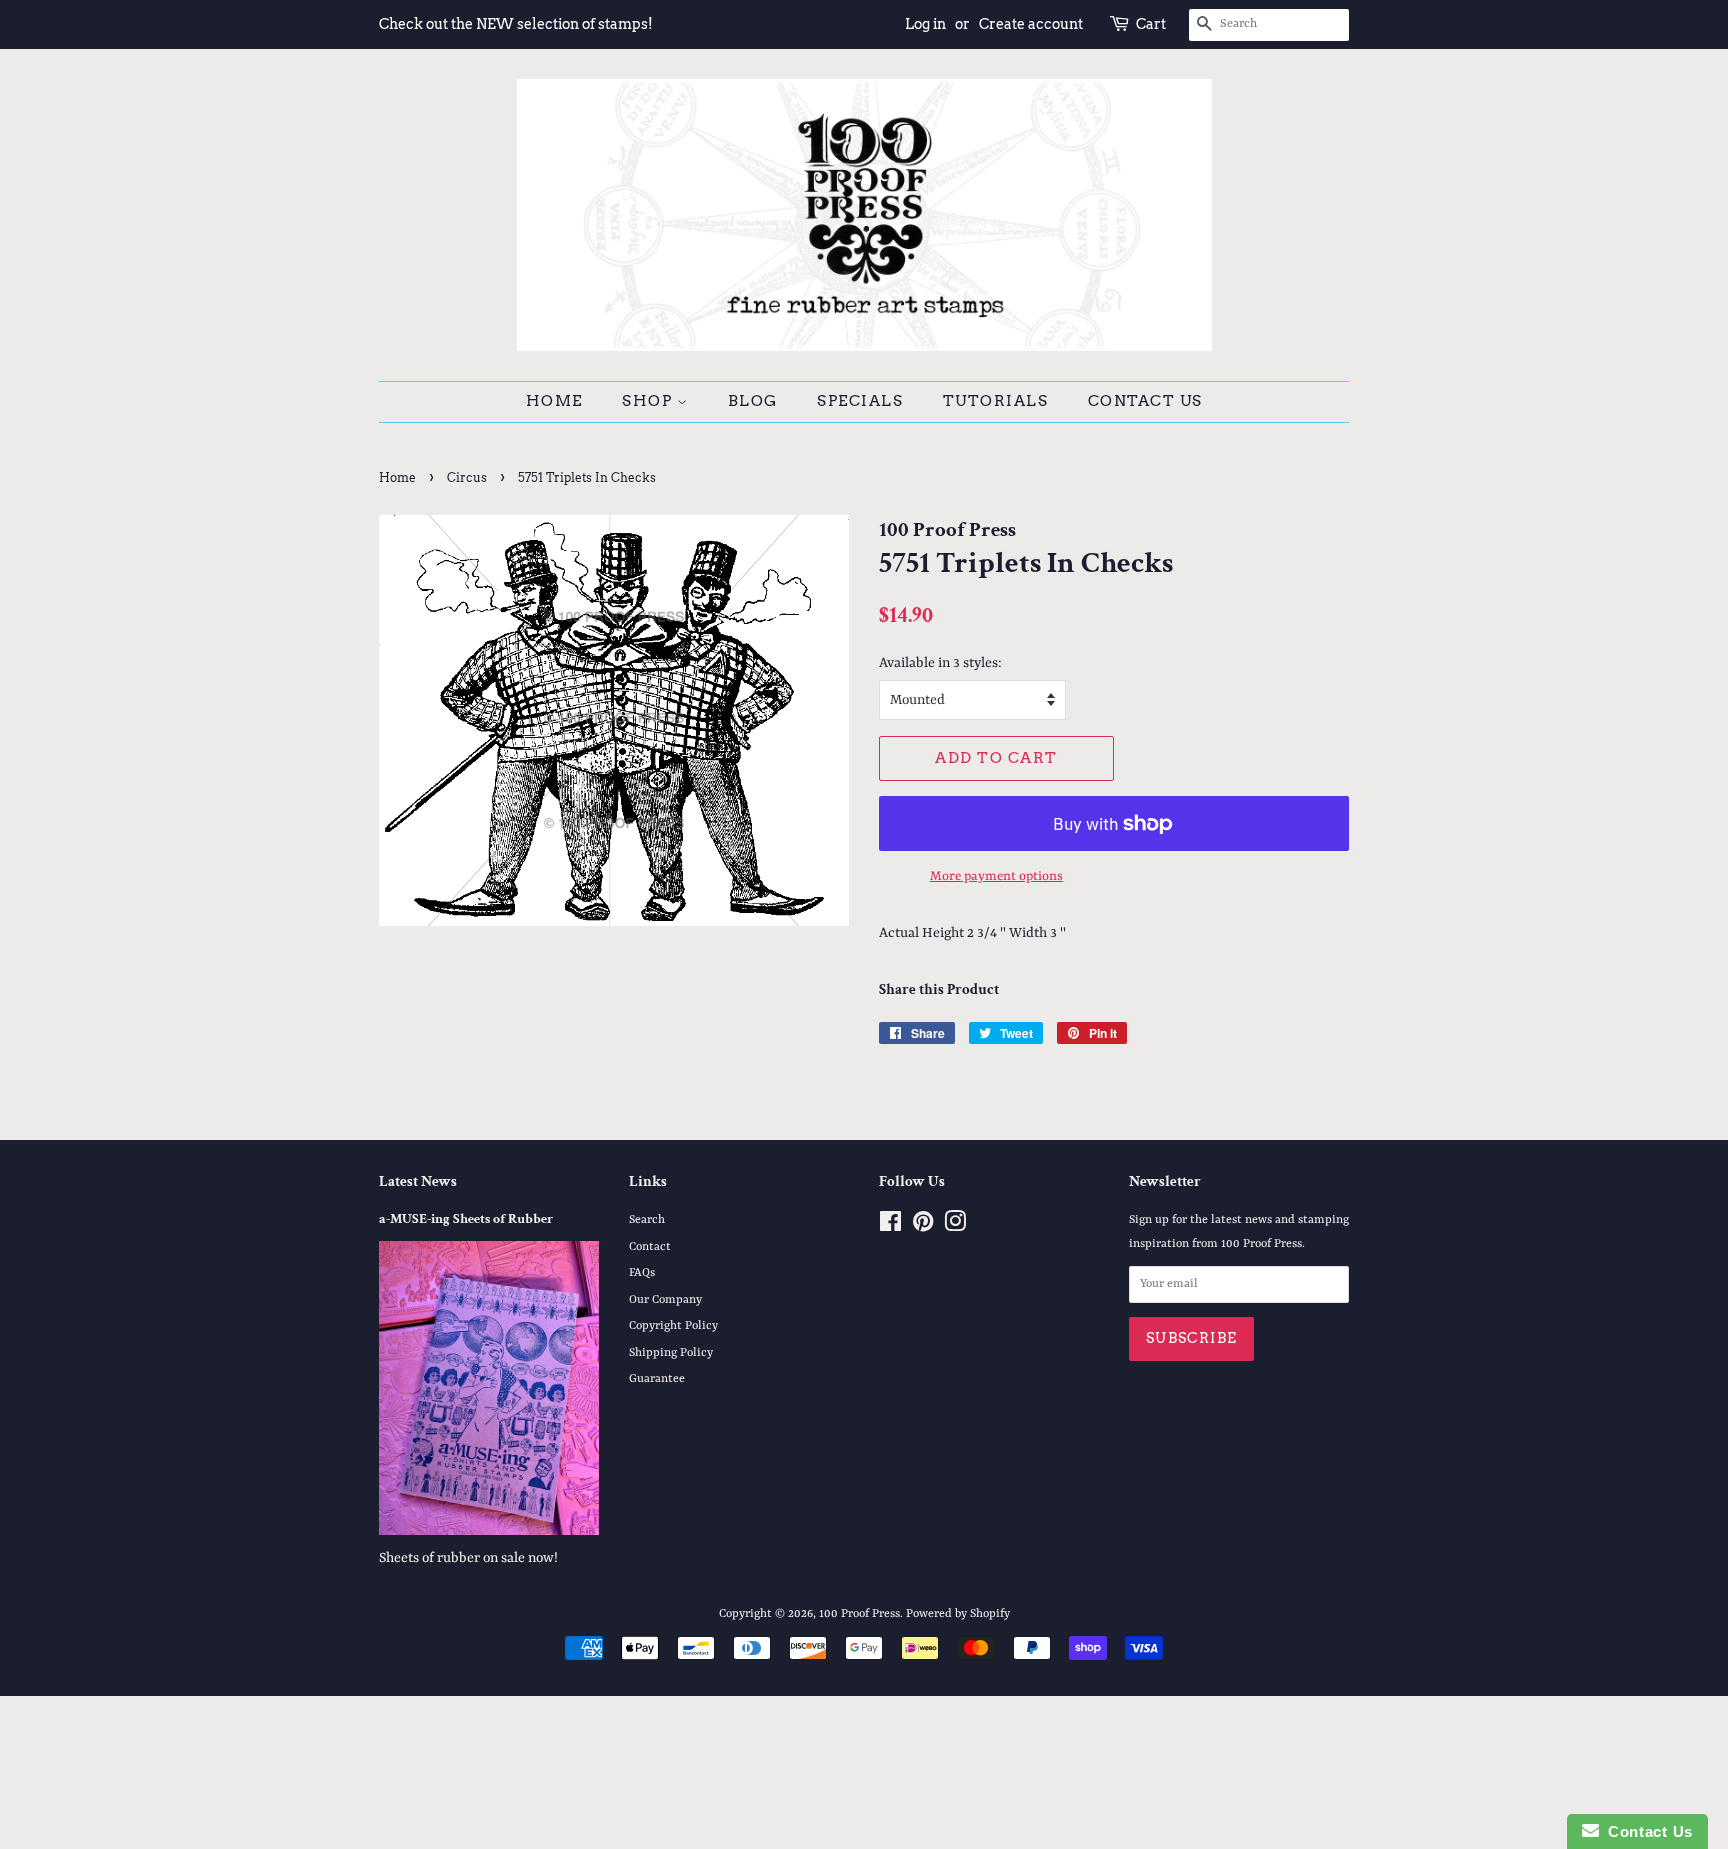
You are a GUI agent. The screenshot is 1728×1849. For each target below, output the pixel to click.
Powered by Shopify (958, 1614)
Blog (753, 401)
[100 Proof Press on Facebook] (890, 1227)
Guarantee (657, 1379)
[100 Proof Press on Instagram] (955, 1227)
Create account (1031, 24)
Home (554, 401)
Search (647, 1220)
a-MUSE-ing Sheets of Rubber (466, 1219)
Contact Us (1145, 401)
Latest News (418, 1181)
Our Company (665, 1300)
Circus (467, 477)
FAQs (642, 1273)
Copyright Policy (673, 1326)
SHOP (649, 401)
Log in (925, 24)
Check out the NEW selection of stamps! (516, 24)
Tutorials (996, 401)
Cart (1151, 24)
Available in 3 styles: (940, 663)
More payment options (996, 876)
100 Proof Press (859, 1614)
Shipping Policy (671, 1353)
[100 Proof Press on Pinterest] (923, 1227)
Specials (860, 401)
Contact (650, 1247)
